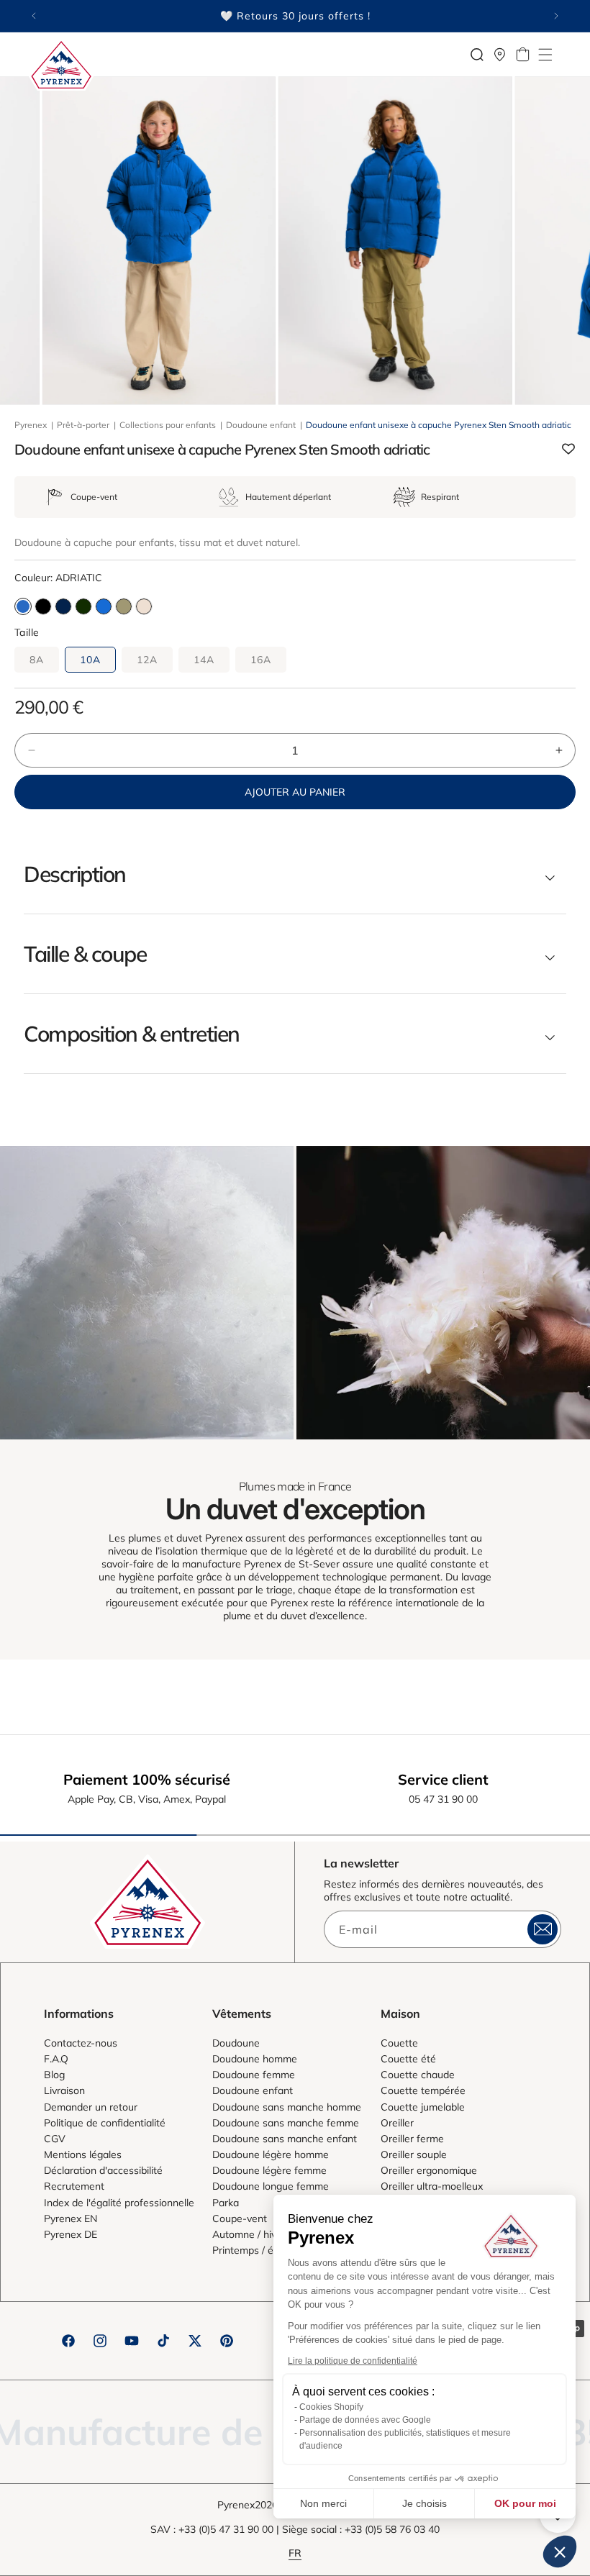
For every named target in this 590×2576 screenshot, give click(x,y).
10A (90, 660)
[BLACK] (43, 606)
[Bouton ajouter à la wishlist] (568, 450)
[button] (545, 55)
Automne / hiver (249, 2234)
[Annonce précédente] (34, 16)
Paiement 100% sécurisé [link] (147, 1779)
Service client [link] (443, 1779)
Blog (54, 2075)
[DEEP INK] (63, 606)
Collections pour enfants (168, 425)
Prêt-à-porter (83, 425)
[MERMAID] (124, 606)
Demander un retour (91, 2107)
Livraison (64, 2090)
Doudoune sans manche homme (287, 2107)
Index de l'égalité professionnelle (119, 2203)
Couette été (408, 2059)
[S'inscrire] (543, 1929)
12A (147, 660)
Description (75, 874)
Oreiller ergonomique (429, 2170)
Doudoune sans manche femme (286, 2123)
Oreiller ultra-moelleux (432, 2186)
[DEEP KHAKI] (83, 606)
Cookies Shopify (331, 2407)
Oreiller (397, 2123)
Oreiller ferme (412, 2139)
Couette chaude (418, 2075)
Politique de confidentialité (105, 2123)
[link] (147, 1293)
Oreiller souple (414, 2154)
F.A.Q (56, 2059)
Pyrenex (31, 425)
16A (261, 660)
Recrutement (74, 2186)
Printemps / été (248, 2250)
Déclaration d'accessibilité (103, 2170)
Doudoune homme (255, 2059)
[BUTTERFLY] (104, 606)
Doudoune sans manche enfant (285, 2139)
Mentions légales (83, 2154)
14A (204, 660)
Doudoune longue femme (271, 2186)
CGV (55, 2139)
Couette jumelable (423, 2107)
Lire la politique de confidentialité (353, 2361)
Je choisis (425, 2503)
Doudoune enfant (261, 425)
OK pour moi (525, 2503)
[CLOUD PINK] (144, 606)
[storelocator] (500, 55)
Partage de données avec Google (365, 2420)
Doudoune (236, 2043)
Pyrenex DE (71, 2234)
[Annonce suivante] (556, 16)
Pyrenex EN (71, 2218)
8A (37, 660)
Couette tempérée (423, 2090)
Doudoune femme (254, 2075)
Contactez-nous (81, 2043)
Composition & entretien (132, 1034)
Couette (399, 2043)
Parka (226, 2203)
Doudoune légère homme (271, 2154)
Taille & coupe (85, 954)
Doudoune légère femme (269, 2170)
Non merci (323, 2503)
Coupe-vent (240, 2218)
